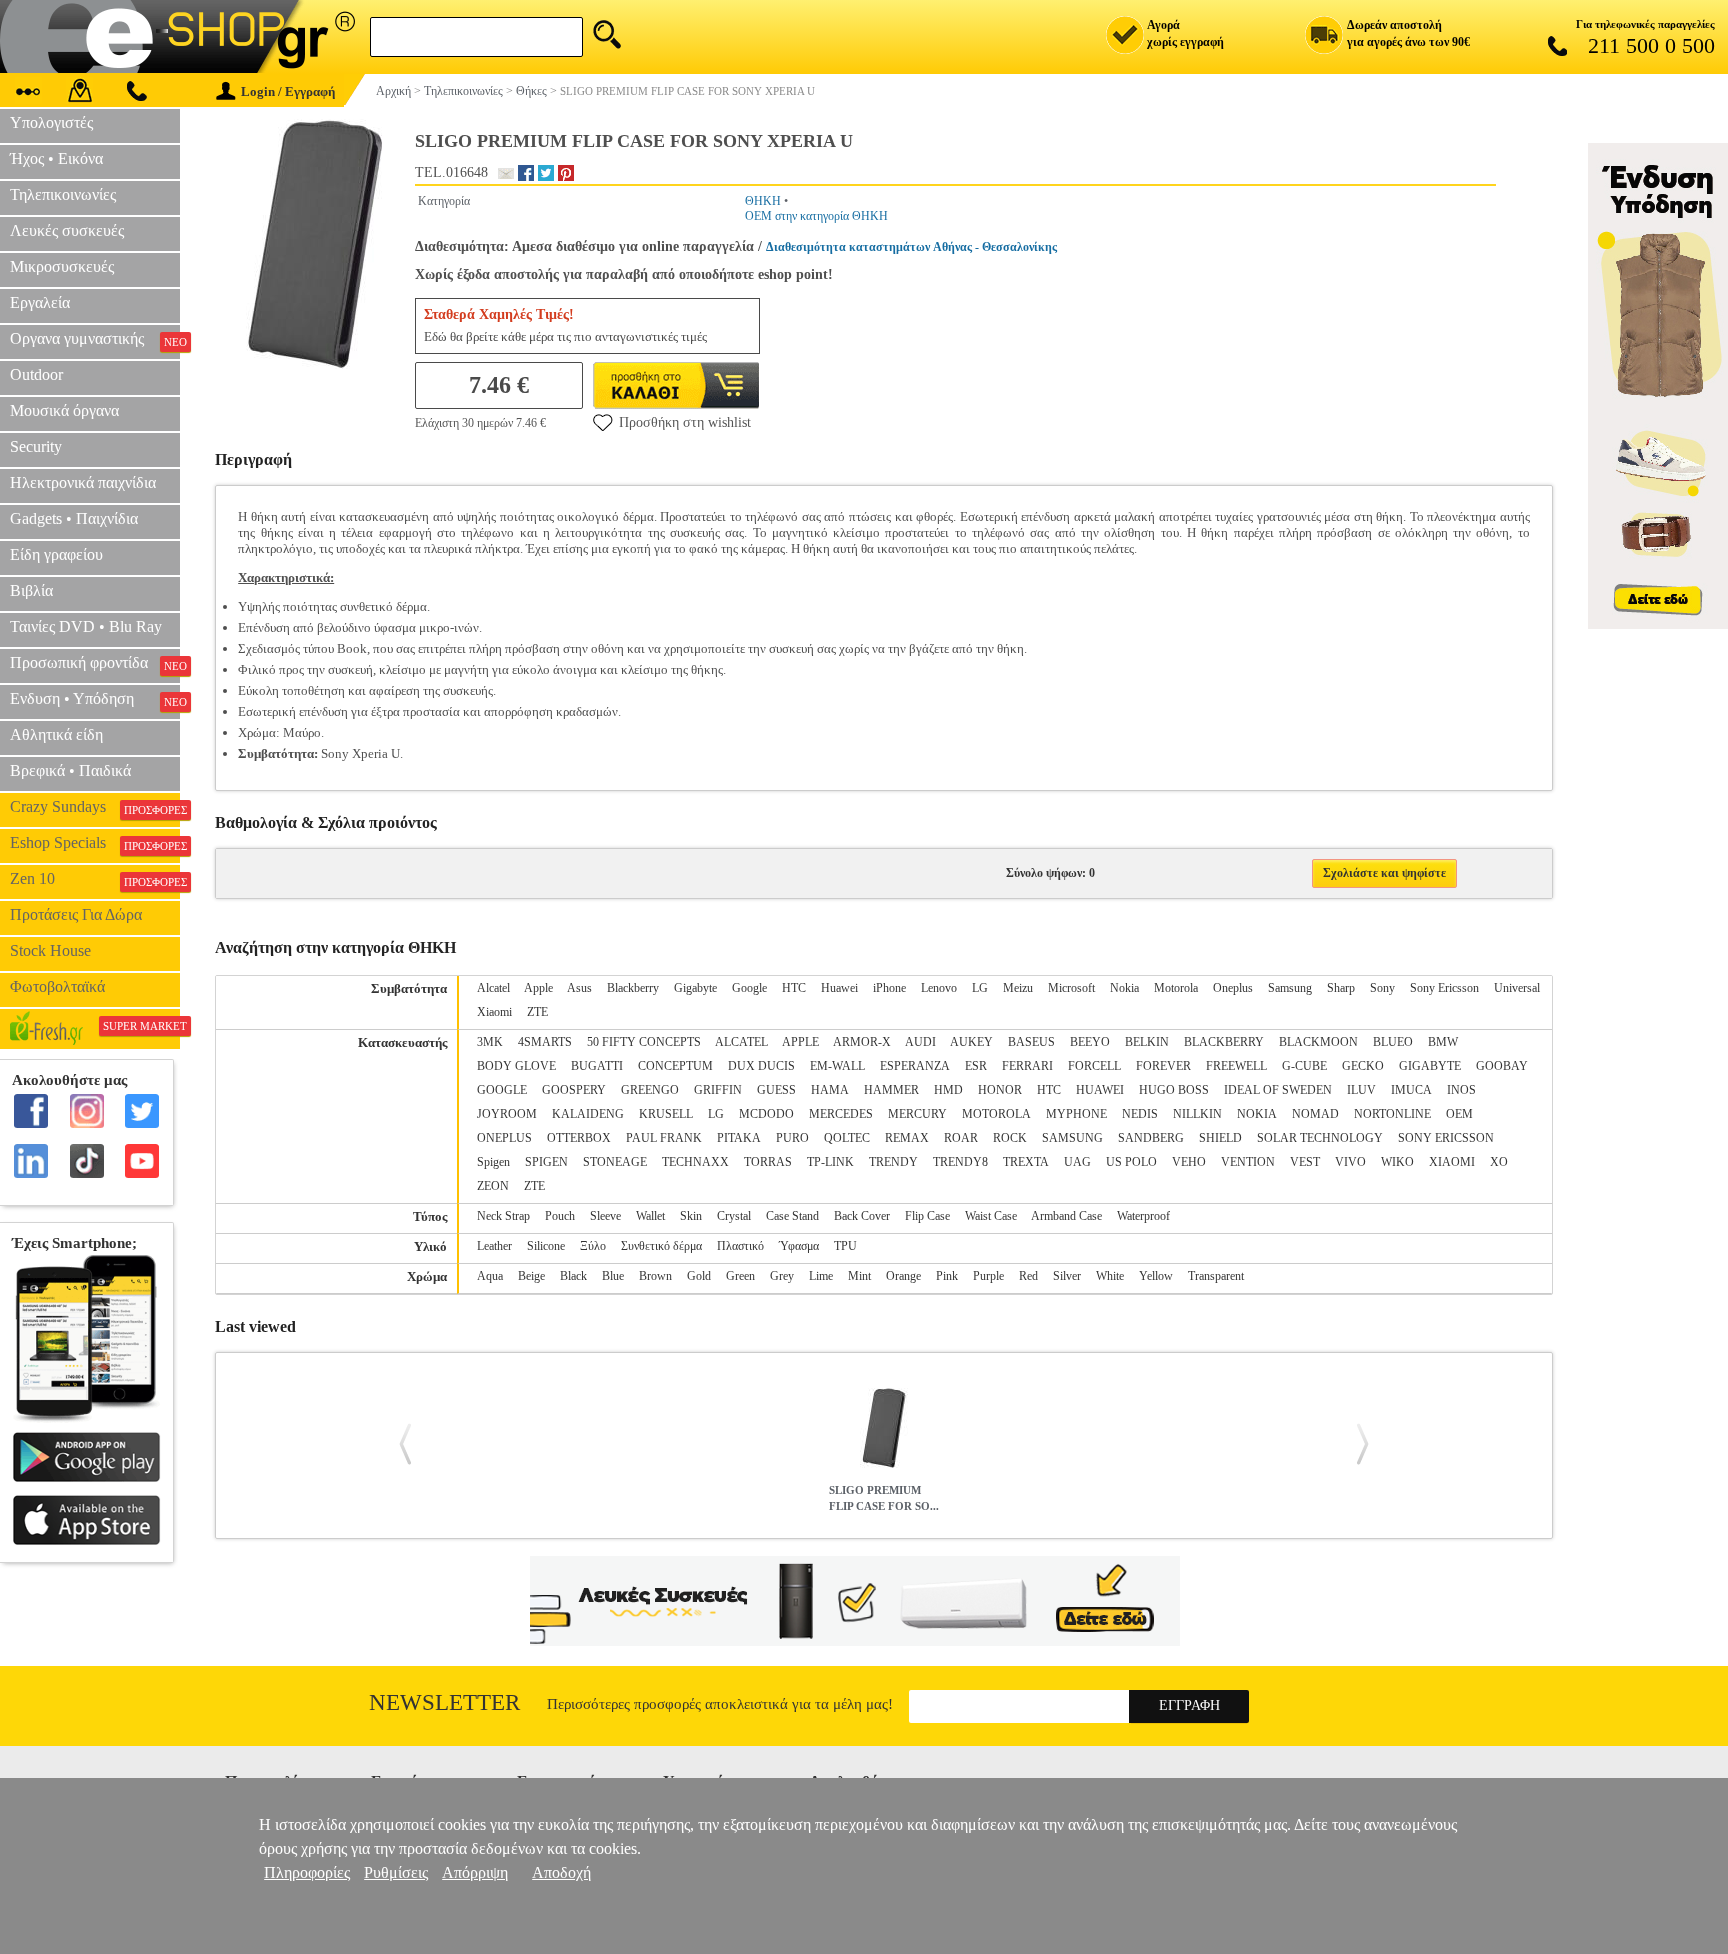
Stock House (50, 950)
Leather (494, 1246)
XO (1499, 1162)
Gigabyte (695, 988)
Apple (538, 988)
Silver (1067, 1276)
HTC (794, 988)
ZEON (493, 1186)
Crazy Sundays (95, 807)
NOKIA (1257, 1114)
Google (749, 988)
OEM (1459, 1114)
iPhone (889, 988)
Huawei (839, 988)
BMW (1443, 1042)
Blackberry (633, 988)
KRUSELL (666, 1114)
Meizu (1018, 988)
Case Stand (792, 1216)
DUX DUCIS (761, 1066)
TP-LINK (830, 1162)
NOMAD (1315, 1114)
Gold (699, 1276)
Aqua (490, 1276)
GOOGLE (502, 1090)
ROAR (961, 1138)
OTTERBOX (579, 1138)
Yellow (1156, 1276)
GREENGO (650, 1090)
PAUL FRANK (664, 1138)
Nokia (1124, 988)
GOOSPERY (574, 1090)
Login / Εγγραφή (288, 91)
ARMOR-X (862, 1042)
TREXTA (1026, 1162)
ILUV (1361, 1090)
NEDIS (1140, 1114)
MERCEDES (841, 1114)
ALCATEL (741, 1042)
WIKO (1397, 1162)
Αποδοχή (561, 1872)
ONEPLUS (504, 1138)
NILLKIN (1197, 1114)
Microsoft (1071, 988)
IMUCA (1411, 1090)
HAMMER (891, 1090)
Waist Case (991, 1216)
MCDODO (766, 1114)
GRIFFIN (718, 1090)
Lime (821, 1276)
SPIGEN (546, 1162)
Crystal (734, 1216)
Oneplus (1233, 988)
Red (1028, 1276)
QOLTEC (847, 1138)
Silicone (546, 1246)
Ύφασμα (799, 1246)
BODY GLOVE (516, 1066)
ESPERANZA (915, 1066)
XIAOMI (1452, 1162)
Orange (903, 1276)
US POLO (1131, 1162)
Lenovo (939, 988)
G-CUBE (1304, 1066)
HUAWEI (1100, 1090)
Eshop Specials (95, 843)
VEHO (1189, 1162)
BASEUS (1031, 1042)
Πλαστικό (740, 1246)
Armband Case (1066, 1216)
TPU (845, 1246)
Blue (613, 1276)
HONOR (1000, 1090)
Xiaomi (494, 1012)
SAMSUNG (1072, 1138)
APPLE (800, 1042)
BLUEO (1393, 1042)
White (1110, 1276)
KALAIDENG (588, 1114)
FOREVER (1163, 1066)
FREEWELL (1236, 1066)
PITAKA (739, 1138)
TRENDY (893, 1162)
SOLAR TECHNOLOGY (1320, 1138)
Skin (691, 1216)
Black (573, 1276)
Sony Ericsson (1444, 988)
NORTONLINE (1392, 1114)
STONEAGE (615, 1162)
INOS (1461, 1090)
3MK (490, 1042)
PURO (792, 1138)
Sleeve (605, 1216)
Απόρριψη (475, 1872)
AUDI (920, 1042)
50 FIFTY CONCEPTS (644, 1042)
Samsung (1290, 988)
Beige (531, 1276)
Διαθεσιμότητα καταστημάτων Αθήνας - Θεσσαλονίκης (911, 247)
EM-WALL (837, 1066)
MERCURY (917, 1114)
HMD (948, 1090)
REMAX (907, 1138)
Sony (1382, 988)
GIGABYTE (1430, 1066)
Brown (655, 1276)
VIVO (1350, 1162)
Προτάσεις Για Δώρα (76, 914)
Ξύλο (593, 1246)
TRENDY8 (960, 1162)
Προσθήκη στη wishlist (685, 422)
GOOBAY (1502, 1066)
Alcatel (493, 988)
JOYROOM (507, 1114)
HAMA (830, 1090)
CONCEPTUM (675, 1066)
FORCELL (1094, 1066)
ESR (976, 1066)
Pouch (560, 1216)
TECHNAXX (695, 1162)
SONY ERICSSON (1446, 1138)
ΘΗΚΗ (763, 201)
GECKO (1363, 1066)
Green (740, 1276)
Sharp (1341, 988)
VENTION (1248, 1162)
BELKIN (1147, 1042)
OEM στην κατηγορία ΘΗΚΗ (816, 216)
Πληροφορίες (307, 1872)
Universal (1517, 988)
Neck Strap (503, 1216)
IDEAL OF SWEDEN (1278, 1090)
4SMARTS (545, 1042)
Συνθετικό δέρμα (661, 1246)
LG (980, 988)
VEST (1305, 1162)
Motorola (1176, 988)
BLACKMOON (1318, 1042)
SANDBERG (1151, 1138)
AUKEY (971, 1042)
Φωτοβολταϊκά (57, 986)
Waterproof (1143, 1216)
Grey (782, 1276)
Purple (988, 1276)
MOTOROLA (996, 1114)
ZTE (537, 1012)
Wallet (650, 1216)
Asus (579, 988)
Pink (947, 1276)
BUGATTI (597, 1066)
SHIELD (1220, 1138)
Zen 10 (95, 879)
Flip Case (927, 1216)
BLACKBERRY (1224, 1042)
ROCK (1010, 1138)
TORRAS (768, 1162)
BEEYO (1090, 1042)
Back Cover (862, 1216)
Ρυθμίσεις (396, 1872)
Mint (859, 1276)
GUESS (776, 1090)
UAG (1077, 1162)
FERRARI (1027, 1066)
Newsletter (444, 1702)
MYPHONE (1076, 1114)
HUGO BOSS (1174, 1090)
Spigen (493, 1162)
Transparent (1216, 1276)
